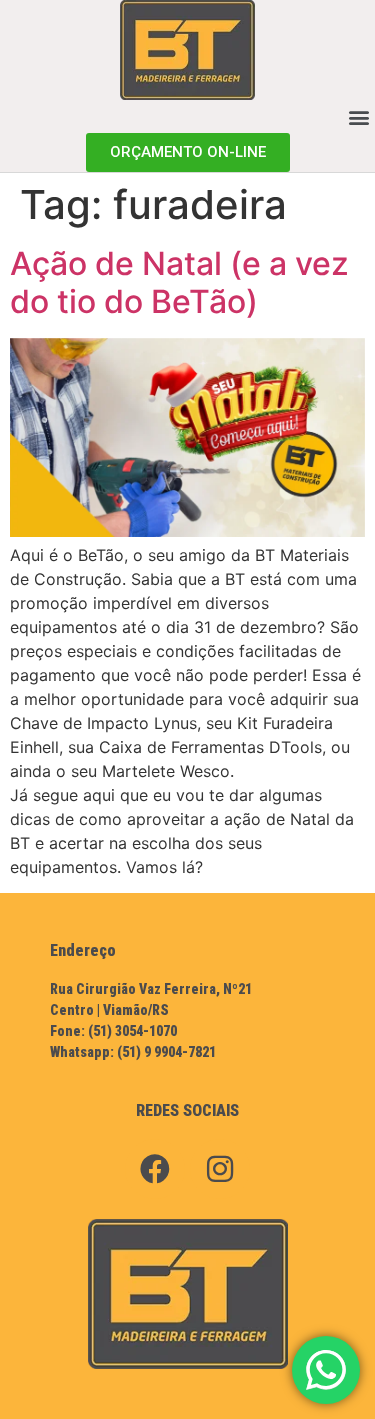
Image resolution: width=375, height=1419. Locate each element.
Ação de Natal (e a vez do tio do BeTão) (179, 282)
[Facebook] (155, 1169)
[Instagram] (220, 1169)
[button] (358, 116)
